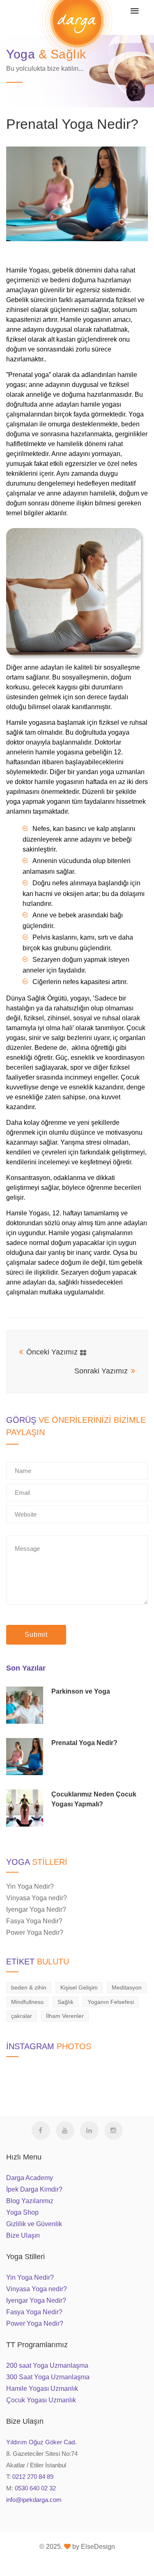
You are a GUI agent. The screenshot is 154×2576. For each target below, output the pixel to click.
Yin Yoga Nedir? (30, 1886)
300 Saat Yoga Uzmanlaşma (48, 2377)
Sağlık (66, 2002)
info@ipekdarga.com (34, 2500)
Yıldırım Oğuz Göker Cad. (41, 2442)
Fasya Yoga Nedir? (34, 1921)
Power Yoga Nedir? (35, 1933)
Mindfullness (27, 2002)
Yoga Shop (22, 2212)
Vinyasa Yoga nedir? (37, 1898)
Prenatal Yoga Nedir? (72, 124)
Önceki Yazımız (52, 1352)
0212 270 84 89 (33, 2477)
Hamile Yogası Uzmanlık (42, 2389)
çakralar (22, 2016)
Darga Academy (30, 2178)
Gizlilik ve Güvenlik (34, 2224)
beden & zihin (29, 1987)
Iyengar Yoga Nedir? (36, 1909)
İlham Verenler (65, 2016)
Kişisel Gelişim (79, 1987)
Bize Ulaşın (23, 2235)
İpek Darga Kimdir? (34, 2189)
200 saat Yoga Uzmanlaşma (47, 2365)
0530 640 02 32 (35, 2488)
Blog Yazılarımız (30, 2201)
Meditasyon (127, 1987)
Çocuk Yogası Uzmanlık (41, 2400)
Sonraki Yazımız (101, 1371)
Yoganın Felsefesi (111, 2002)
